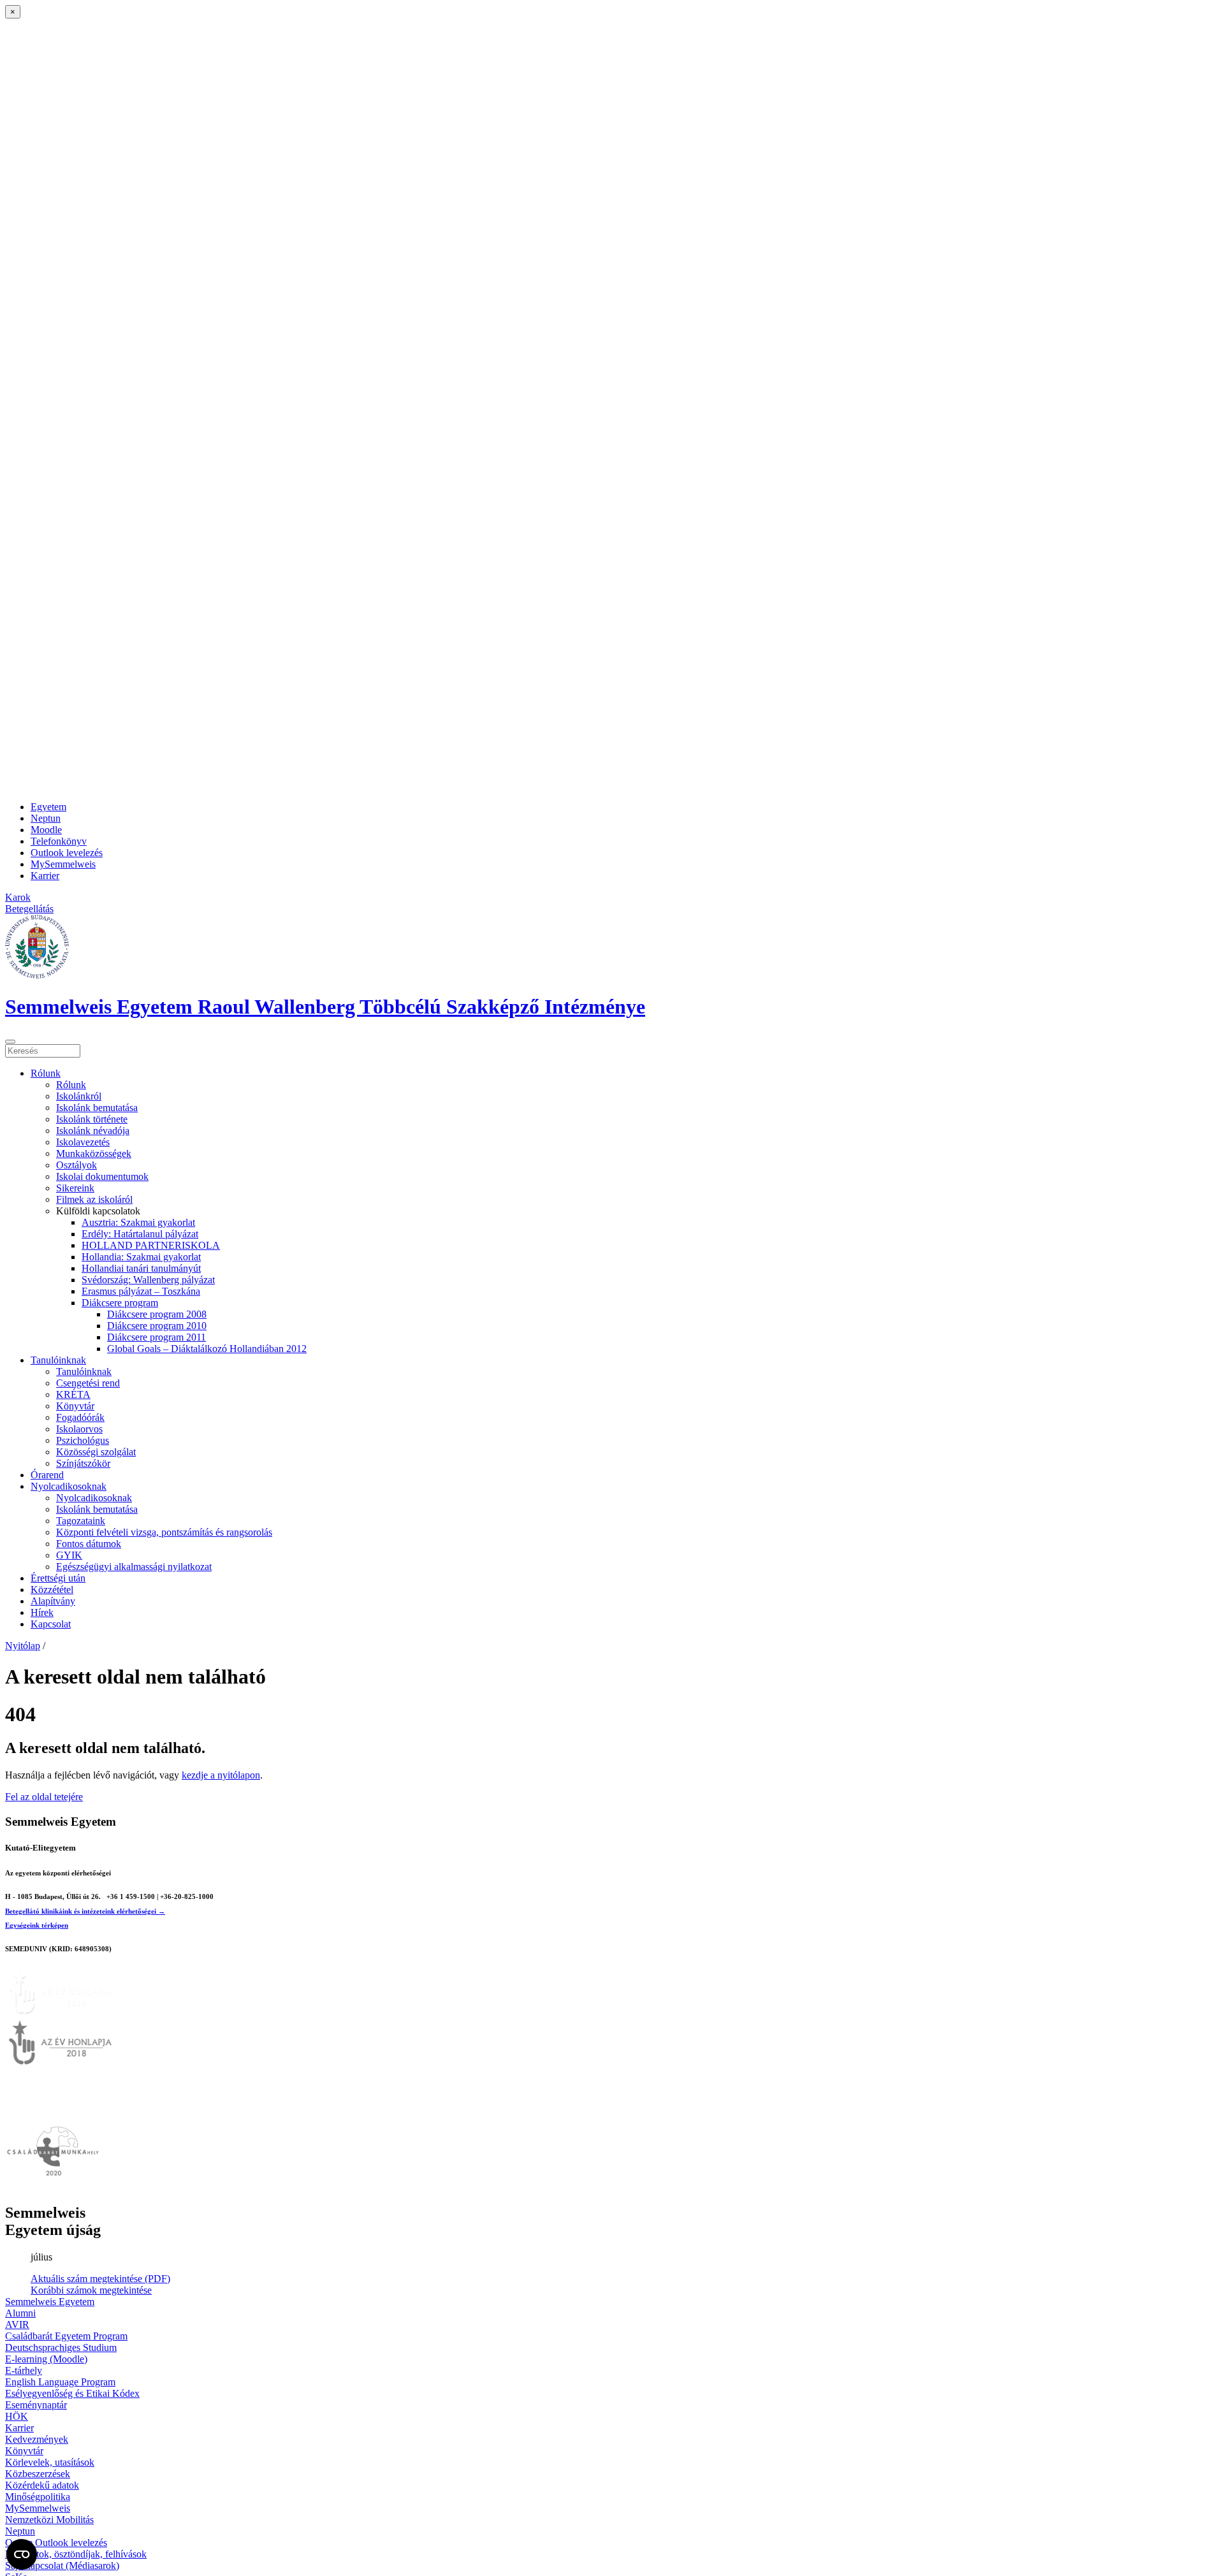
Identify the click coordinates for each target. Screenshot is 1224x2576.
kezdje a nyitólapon (221, 1775)
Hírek (42, 1612)
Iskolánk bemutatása (97, 1108)
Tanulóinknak (58, 1360)
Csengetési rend (88, 1383)
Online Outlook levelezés (56, 2543)
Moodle (46, 830)
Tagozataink (81, 1521)
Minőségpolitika (38, 2497)
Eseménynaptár (36, 2405)
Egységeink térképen (37, 1925)
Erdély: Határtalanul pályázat (140, 1234)
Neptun (46, 818)
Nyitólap (23, 1646)
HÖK (17, 2416)
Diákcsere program (120, 1303)
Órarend (47, 1475)
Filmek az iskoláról (94, 1199)
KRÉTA (73, 1394)
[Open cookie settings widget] (22, 2554)
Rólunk (46, 1073)
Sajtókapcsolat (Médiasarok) (62, 2565)
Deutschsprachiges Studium (61, 2347)
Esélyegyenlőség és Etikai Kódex (72, 2393)
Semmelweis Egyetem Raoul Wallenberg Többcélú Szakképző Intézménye (325, 1007)
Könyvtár (75, 1406)
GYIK (69, 1555)
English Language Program (60, 2382)
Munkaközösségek (94, 1153)
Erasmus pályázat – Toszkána (141, 1291)
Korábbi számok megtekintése (91, 2290)
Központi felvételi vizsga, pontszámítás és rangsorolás (164, 1532)
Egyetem (48, 807)
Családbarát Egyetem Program (66, 2336)
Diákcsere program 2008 (157, 1314)
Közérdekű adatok (42, 2485)
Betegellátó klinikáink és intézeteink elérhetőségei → (85, 1911)
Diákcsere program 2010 (157, 1326)
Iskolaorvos (79, 1429)
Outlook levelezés (67, 853)
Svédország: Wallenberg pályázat (148, 1280)
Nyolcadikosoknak (69, 1486)
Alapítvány (53, 1601)
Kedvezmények (37, 2439)
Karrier (45, 876)
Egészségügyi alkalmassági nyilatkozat (134, 1567)
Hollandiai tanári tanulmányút (141, 1268)
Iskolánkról (79, 1096)
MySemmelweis (63, 864)
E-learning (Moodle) (46, 2359)
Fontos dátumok (89, 1544)
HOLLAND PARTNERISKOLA (151, 1245)
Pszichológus (83, 1440)
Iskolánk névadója (93, 1131)
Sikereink (75, 1188)
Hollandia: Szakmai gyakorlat (141, 1257)
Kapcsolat (51, 1624)
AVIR (17, 2325)
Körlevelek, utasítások (50, 2462)
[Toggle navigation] (10, 1042)
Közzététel (52, 1590)
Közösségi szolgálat (96, 1452)
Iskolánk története (92, 1119)
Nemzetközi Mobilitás (49, 2520)
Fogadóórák (80, 1417)
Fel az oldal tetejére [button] (44, 1797)
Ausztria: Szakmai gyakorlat (138, 1222)
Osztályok (76, 1165)
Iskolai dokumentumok (102, 1176)
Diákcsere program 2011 (157, 1337)
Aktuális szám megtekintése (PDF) (100, 2279)
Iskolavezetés (83, 1142)
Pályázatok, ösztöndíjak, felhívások (76, 2554)
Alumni (20, 2313)
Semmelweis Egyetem (50, 2302)
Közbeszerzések (38, 2474)
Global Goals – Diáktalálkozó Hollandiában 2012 (207, 1349)
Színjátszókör (83, 1463)
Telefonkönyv (59, 841)
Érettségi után (58, 1578)
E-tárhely (24, 2370)
